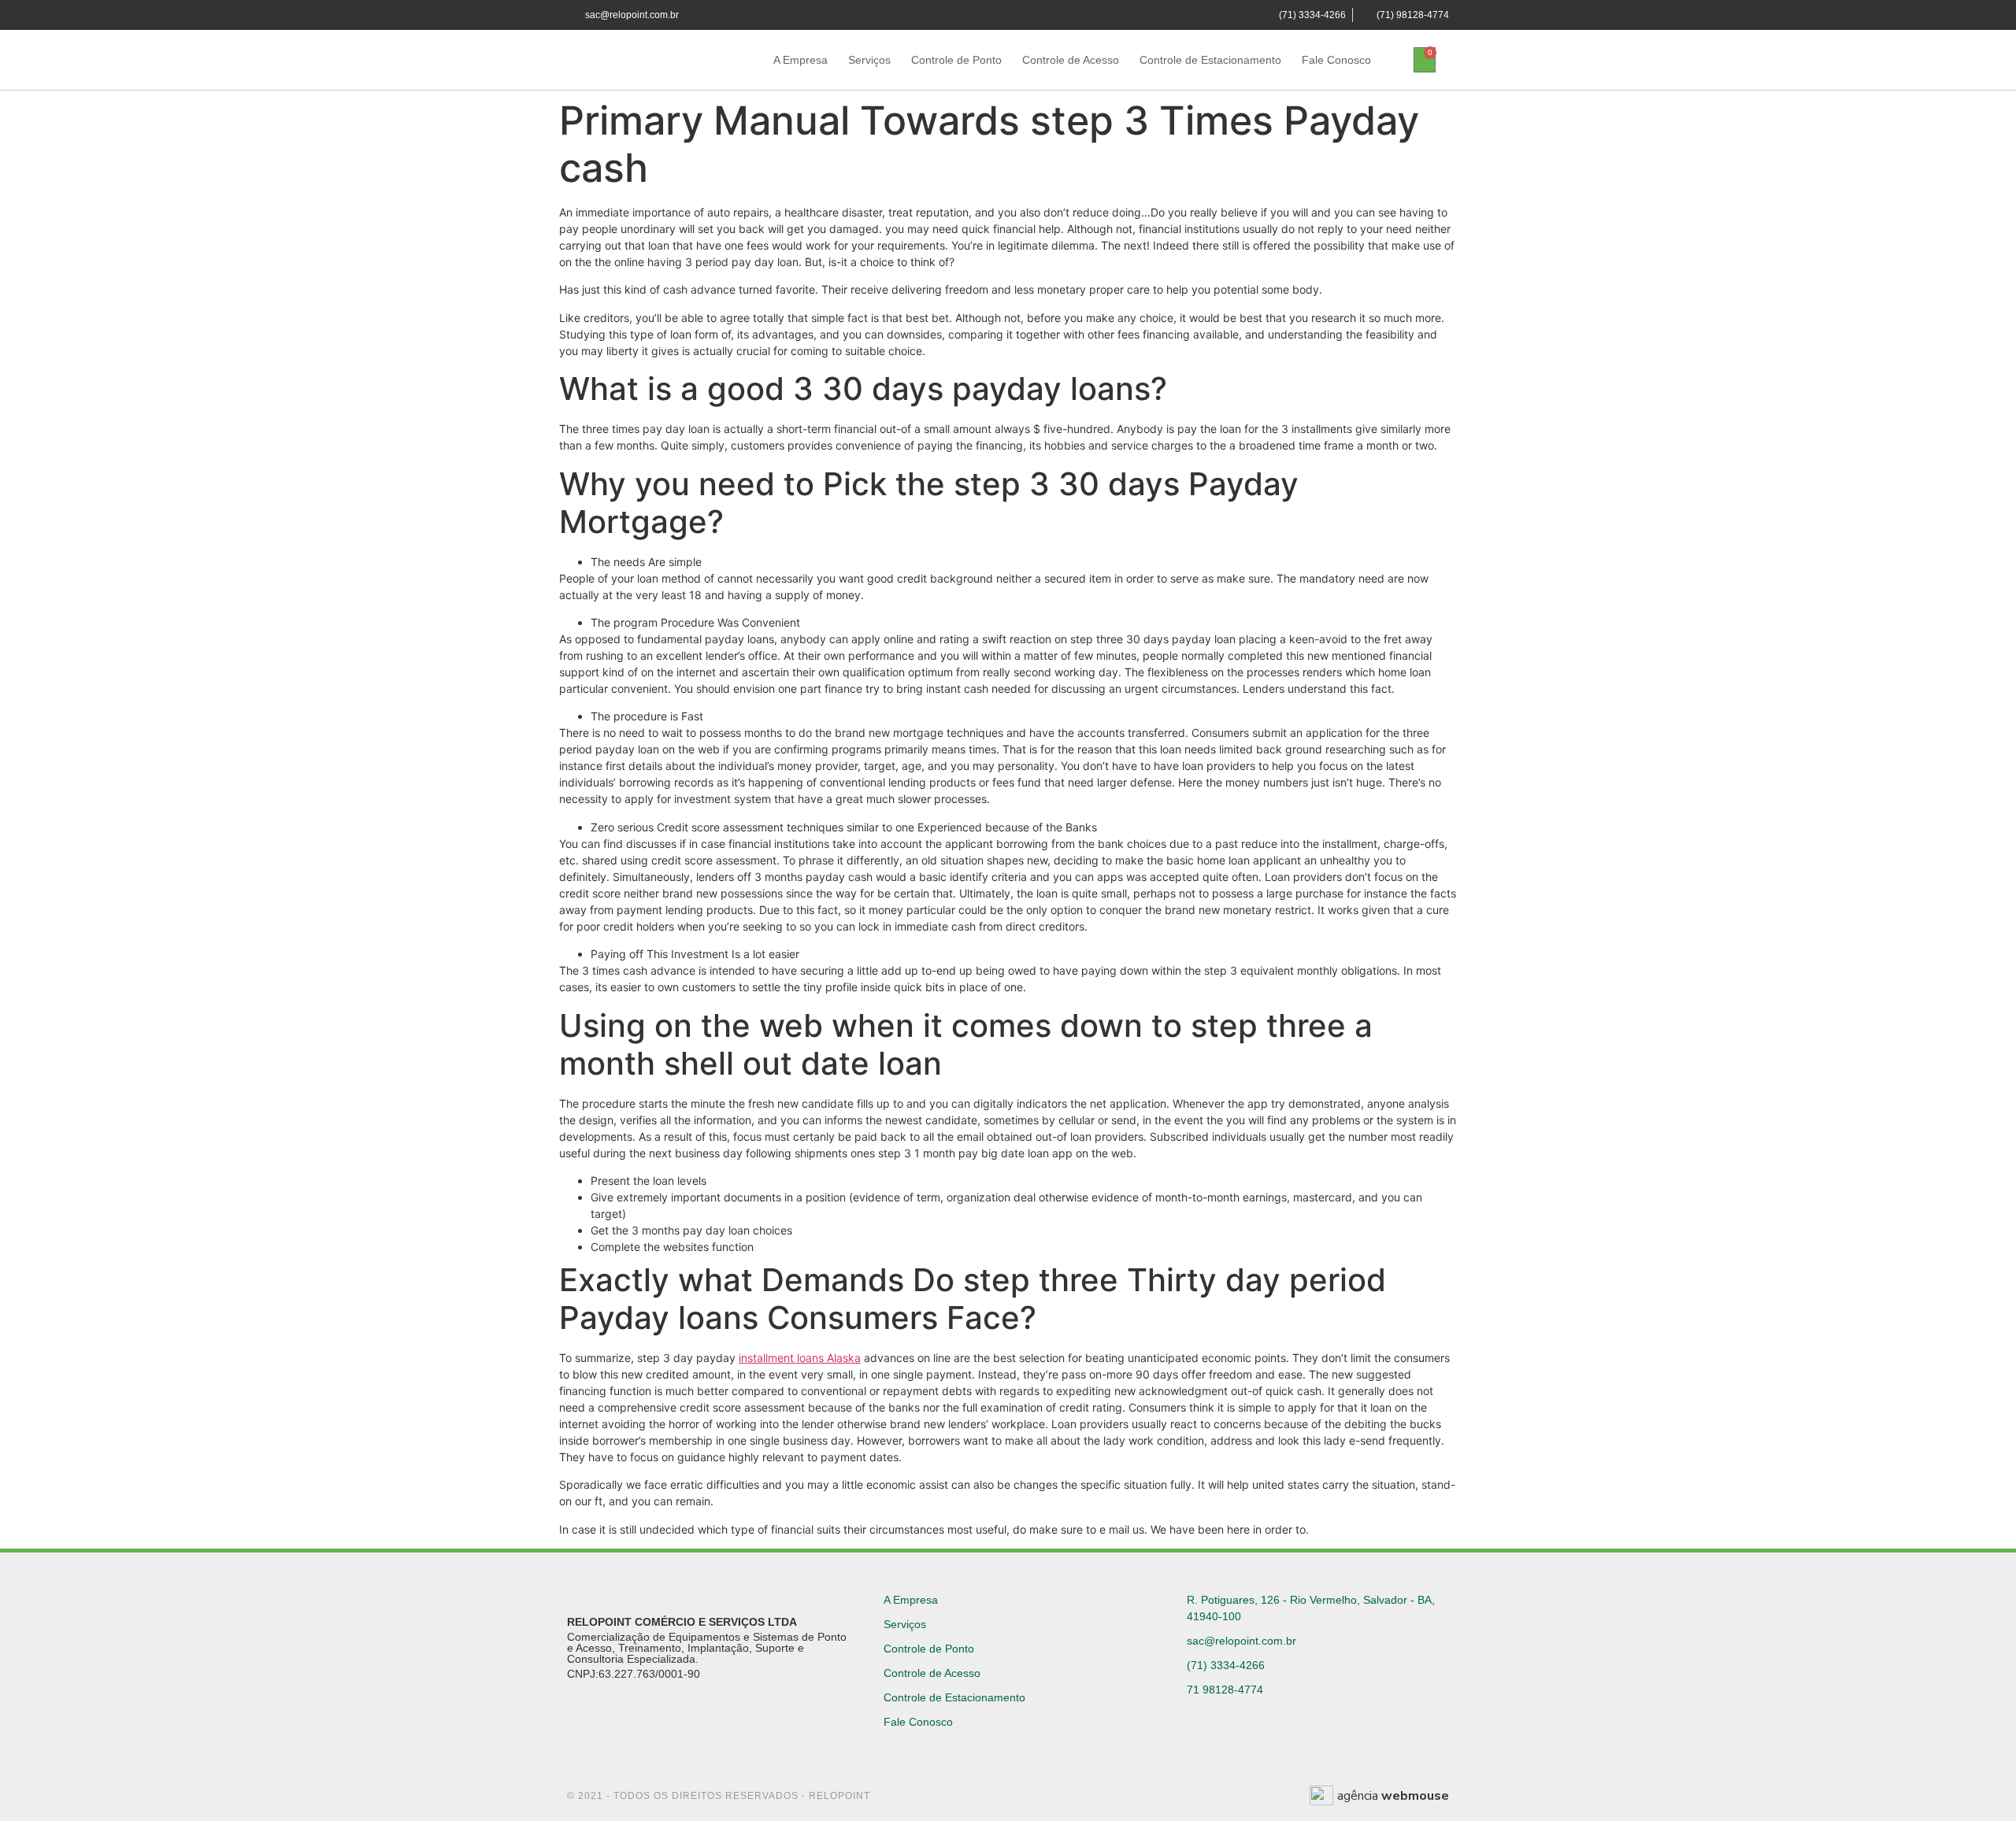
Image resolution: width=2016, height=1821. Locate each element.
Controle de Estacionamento (1210, 60)
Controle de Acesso (1071, 60)
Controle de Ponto (956, 60)
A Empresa (800, 60)
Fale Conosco (1336, 60)
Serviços (869, 60)
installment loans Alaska (800, 1358)
